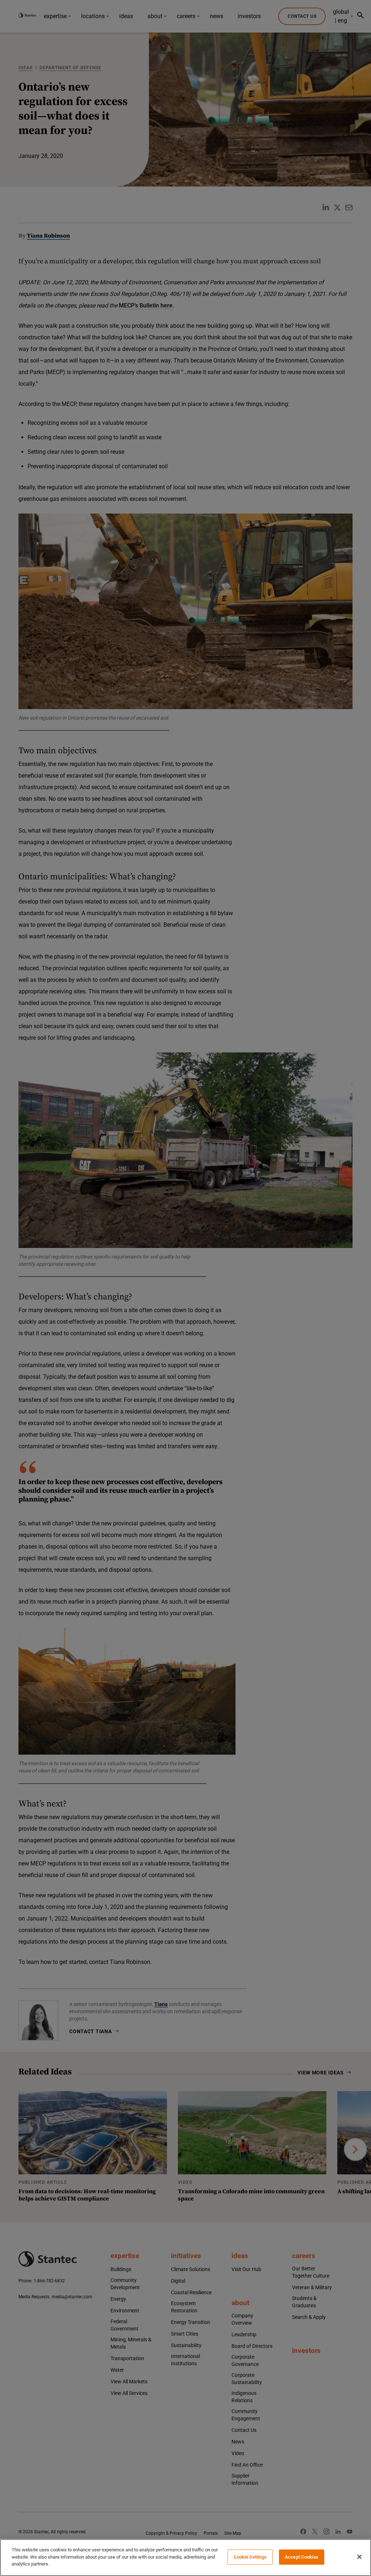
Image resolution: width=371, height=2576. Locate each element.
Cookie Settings (250, 2557)
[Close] (359, 2557)
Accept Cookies (302, 2557)
